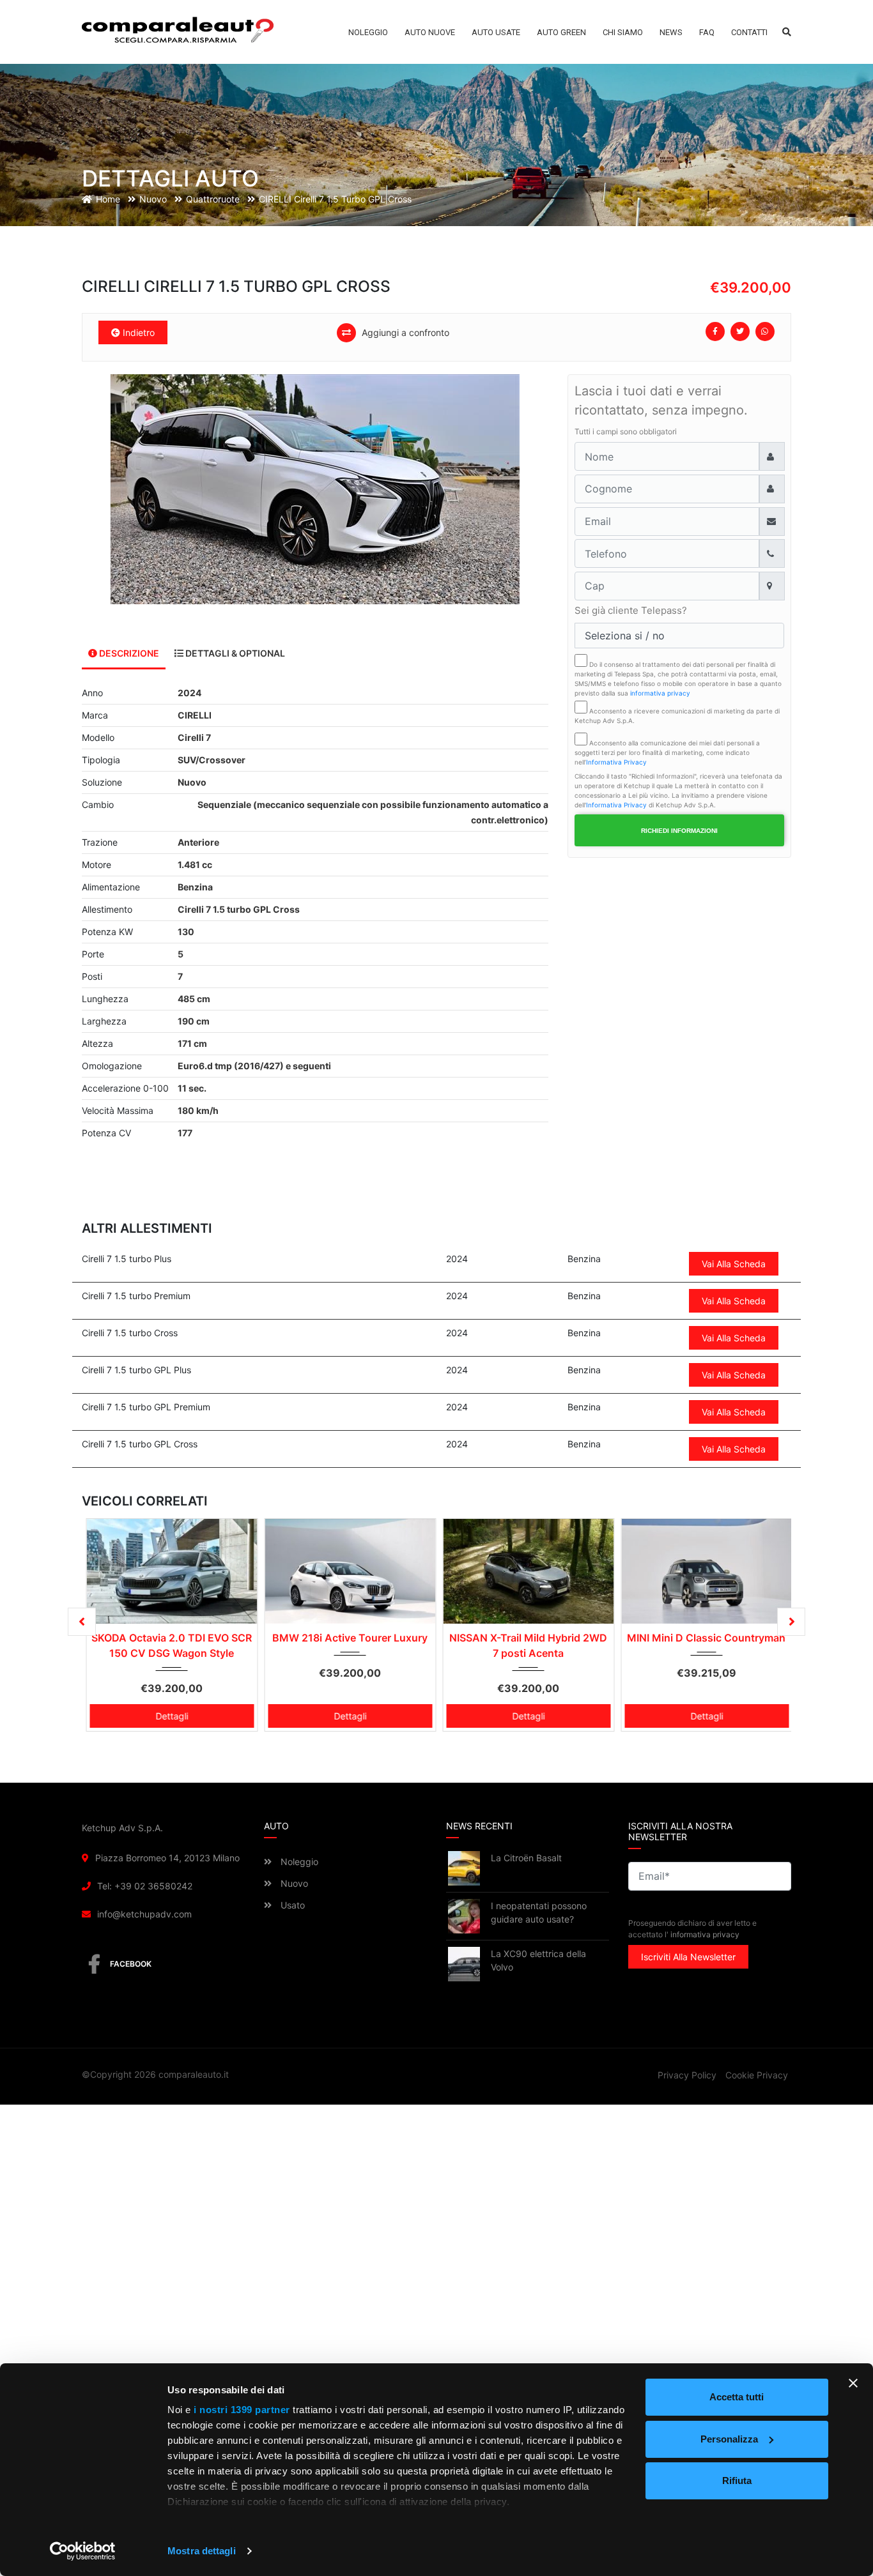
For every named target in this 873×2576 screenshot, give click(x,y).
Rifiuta (737, 2481)
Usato (291, 1905)
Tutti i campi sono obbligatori (626, 431)
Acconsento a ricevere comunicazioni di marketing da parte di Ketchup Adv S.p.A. (677, 716)
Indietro (137, 332)
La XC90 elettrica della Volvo (538, 1960)
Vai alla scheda (734, 1264)
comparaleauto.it (194, 2074)
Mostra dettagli (202, 2551)
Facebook (131, 1964)
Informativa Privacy (616, 762)
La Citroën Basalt (526, 1858)
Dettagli (172, 1716)
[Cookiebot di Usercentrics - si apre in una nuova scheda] (83, 2551)
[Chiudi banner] (853, 2383)
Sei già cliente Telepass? (631, 610)
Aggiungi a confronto (404, 332)
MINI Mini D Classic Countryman (706, 1638)
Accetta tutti (737, 2397)
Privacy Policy (687, 2075)
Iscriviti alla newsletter (688, 1957)
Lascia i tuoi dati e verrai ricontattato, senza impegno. (661, 400)
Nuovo (293, 1883)
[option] (315, 489)
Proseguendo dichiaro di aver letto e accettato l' (692, 1929)
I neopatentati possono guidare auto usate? (539, 1912)
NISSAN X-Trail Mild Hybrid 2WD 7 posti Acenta (528, 1645)
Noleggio (298, 1862)
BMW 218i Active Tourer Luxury (350, 1638)
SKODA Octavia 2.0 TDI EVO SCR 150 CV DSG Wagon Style (172, 1645)
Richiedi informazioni (679, 831)
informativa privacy (660, 693)
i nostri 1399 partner (242, 2410)
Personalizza (729, 2439)
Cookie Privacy (757, 2075)
